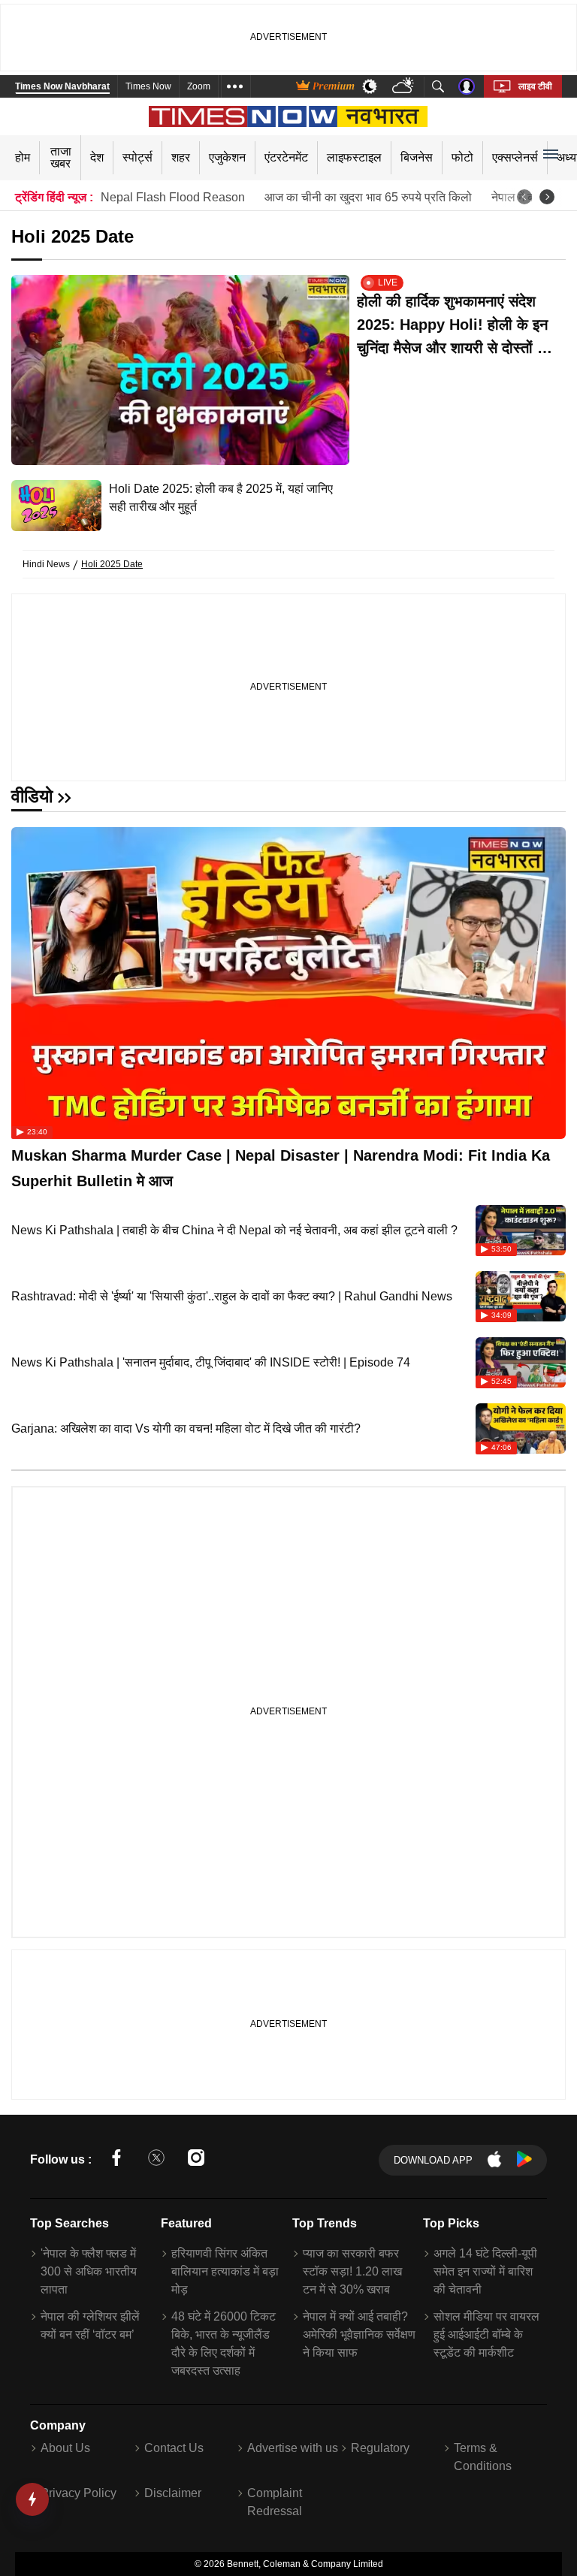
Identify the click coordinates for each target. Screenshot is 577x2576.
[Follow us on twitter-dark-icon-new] (156, 2160)
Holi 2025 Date (112, 564)
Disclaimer (173, 2493)
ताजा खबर (61, 157)
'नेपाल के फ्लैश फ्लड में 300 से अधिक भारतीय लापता (89, 2271)
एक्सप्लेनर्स (515, 157)
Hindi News (46, 564)
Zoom (199, 86)
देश (97, 157)
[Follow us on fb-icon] (116, 2160)
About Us (65, 2448)
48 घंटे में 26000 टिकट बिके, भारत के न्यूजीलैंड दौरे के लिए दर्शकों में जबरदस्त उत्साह (224, 2343)
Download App (433, 2160)
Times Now (148, 86)
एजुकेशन (227, 157)
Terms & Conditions (483, 2457)
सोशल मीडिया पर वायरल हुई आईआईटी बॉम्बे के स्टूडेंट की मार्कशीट (486, 2334)
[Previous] (524, 197)
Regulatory (380, 2448)
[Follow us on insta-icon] (196, 2160)
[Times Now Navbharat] (289, 116)
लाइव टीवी (535, 86)
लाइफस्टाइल (354, 157)
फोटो (462, 157)
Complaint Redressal (275, 2502)
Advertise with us (293, 2448)
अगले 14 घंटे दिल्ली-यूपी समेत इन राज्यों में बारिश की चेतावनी (485, 2271)
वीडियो (32, 796)
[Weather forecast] (405, 87)
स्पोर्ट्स (137, 157)
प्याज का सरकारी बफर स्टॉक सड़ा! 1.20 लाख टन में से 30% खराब (352, 2271)
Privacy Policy (79, 2493)
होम (23, 157)
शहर (181, 157)
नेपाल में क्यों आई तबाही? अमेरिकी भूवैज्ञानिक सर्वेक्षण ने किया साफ (359, 2334)
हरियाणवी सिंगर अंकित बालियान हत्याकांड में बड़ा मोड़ (225, 2271)
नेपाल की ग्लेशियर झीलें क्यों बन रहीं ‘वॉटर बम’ (90, 2325)
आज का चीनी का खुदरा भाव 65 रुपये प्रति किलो (368, 197)
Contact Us (174, 2448)
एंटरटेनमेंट (286, 157)
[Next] (547, 197)
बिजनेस (417, 157)
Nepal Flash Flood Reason (173, 197)
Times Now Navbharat (62, 86)
